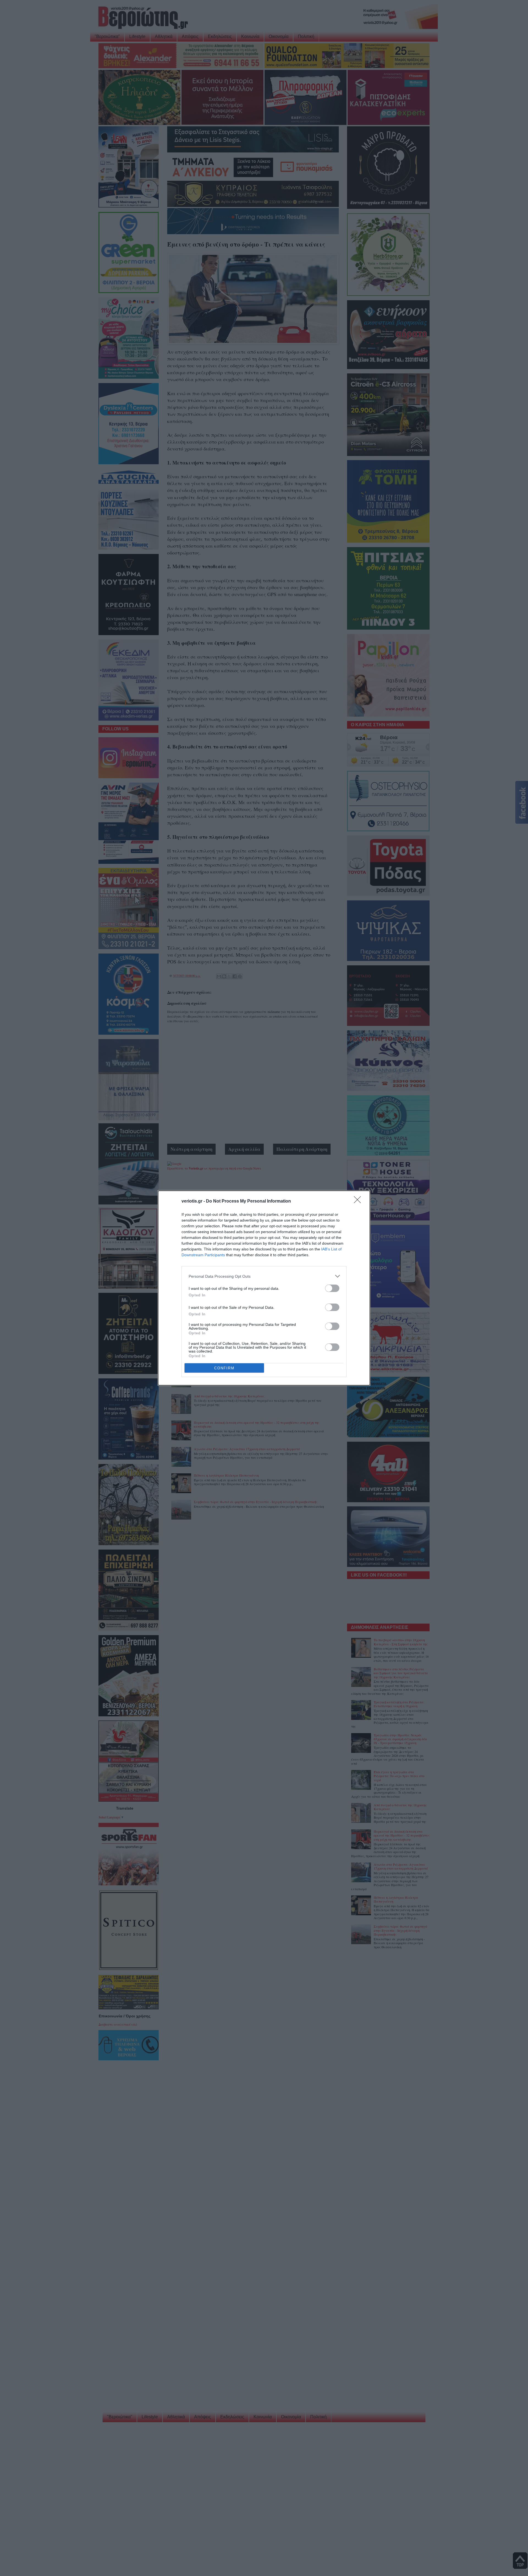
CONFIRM (224, 1368)
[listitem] (264, 1276)
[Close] (359, 1201)
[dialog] (264, 1288)
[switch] (332, 1288)
